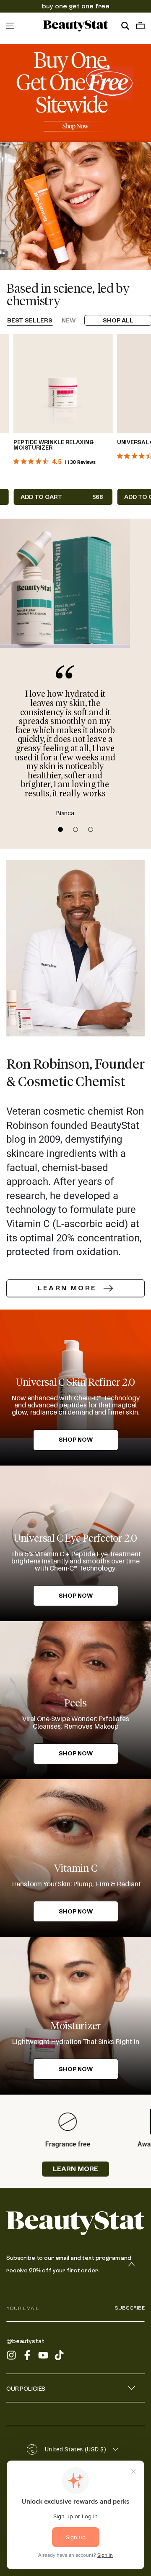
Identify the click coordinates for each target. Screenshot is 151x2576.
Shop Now (76, 1596)
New (69, 320)
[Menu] (10, 26)
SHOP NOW (76, 1753)
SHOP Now (76, 1440)
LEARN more (75, 2169)
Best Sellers (30, 320)
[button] (125, 26)
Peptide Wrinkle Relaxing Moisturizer (54, 445)
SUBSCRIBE (130, 2308)
